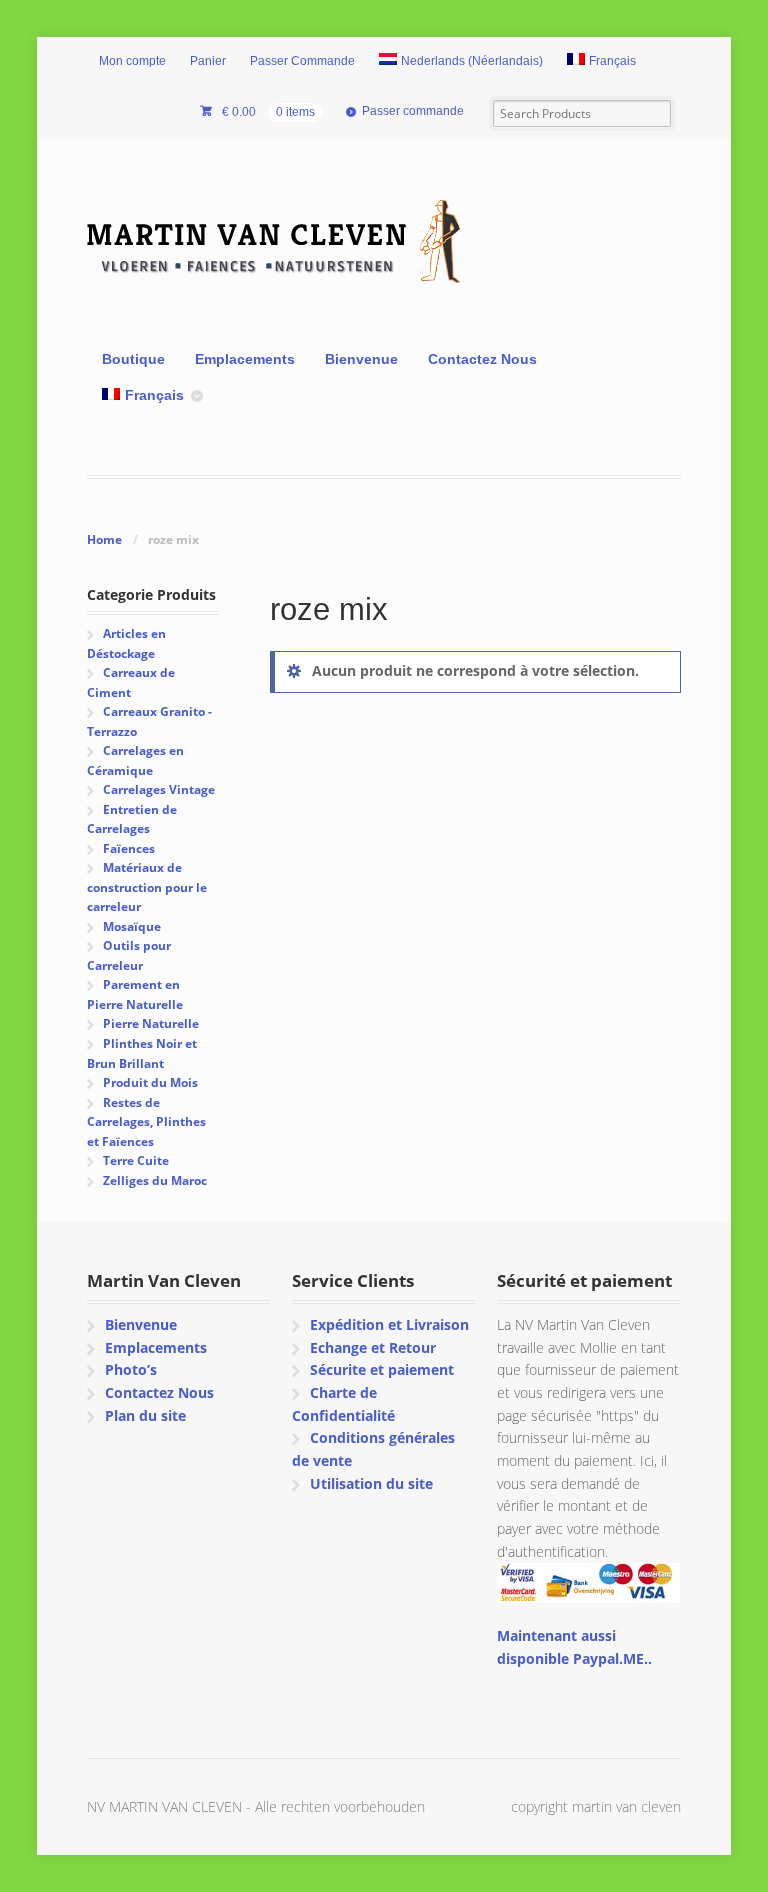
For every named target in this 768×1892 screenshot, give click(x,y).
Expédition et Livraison (389, 1324)
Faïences (129, 848)
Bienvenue (361, 359)
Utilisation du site (371, 1483)
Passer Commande (302, 61)
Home (104, 539)
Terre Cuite (136, 1160)
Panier (208, 61)
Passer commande (413, 111)
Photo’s (131, 1369)
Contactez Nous (482, 359)
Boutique (133, 359)
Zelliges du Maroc (155, 1180)
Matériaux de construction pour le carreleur (147, 887)
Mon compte (132, 61)
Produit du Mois (150, 1082)
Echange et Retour (373, 1347)
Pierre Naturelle (151, 1023)
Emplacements (245, 359)
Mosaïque (132, 926)
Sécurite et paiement (382, 1369)
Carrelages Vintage (159, 789)
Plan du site (145, 1415)
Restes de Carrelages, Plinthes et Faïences (146, 1122)
